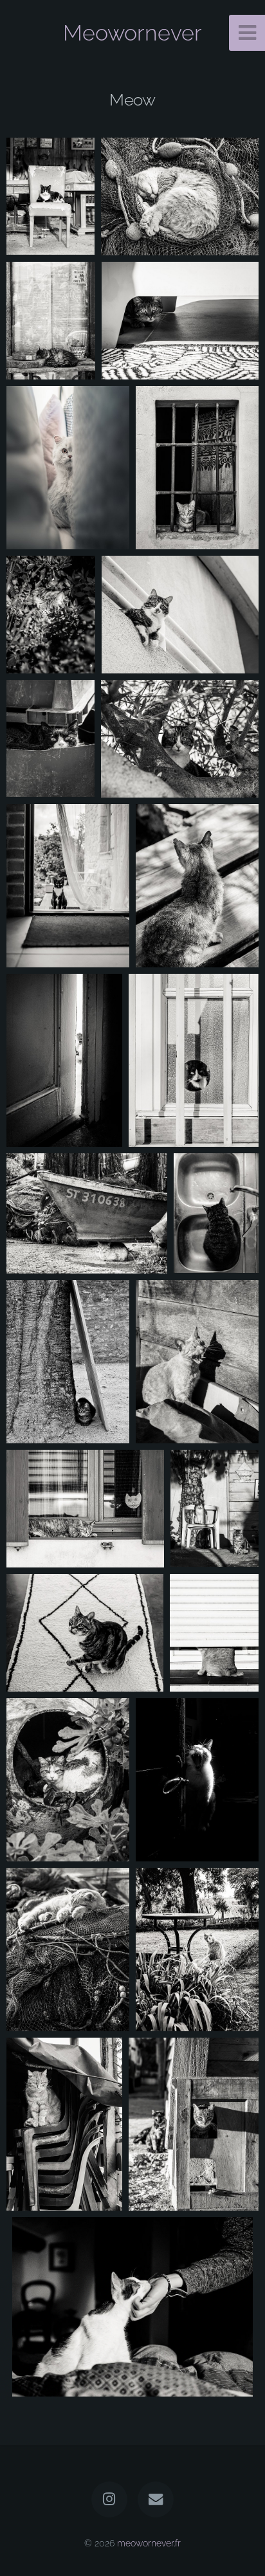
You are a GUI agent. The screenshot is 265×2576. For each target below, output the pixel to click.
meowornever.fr (149, 2543)
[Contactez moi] (156, 2499)
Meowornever (132, 33)
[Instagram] (109, 2499)
